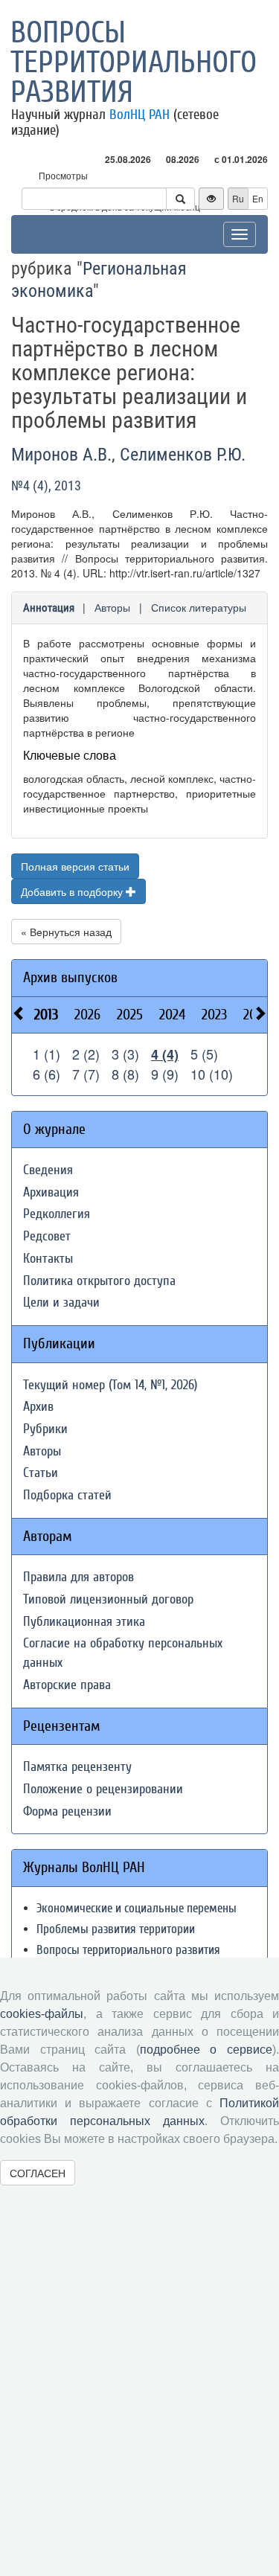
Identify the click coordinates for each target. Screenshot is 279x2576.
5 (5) (204, 1054)
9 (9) (165, 1074)
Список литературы (199, 607)
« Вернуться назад (66, 932)
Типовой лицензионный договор (108, 1599)
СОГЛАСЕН (38, 2173)
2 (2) (86, 1054)
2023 (214, 1015)
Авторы (112, 607)
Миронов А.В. (61, 455)
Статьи (41, 1473)
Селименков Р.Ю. (183, 455)
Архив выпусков (70, 977)
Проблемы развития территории (116, 1929)
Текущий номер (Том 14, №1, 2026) (110, 1385)
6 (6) (46, 1074)
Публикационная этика (84, 1622)
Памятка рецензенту (77, 1767)
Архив (38, 1407)
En (258, 198)
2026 (87, 1015)
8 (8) (125, 1074)
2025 (130, 1015)
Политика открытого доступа (99, 1281)
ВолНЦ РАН (139, 115)
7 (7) (86, 1074)
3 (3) (125, 1054)
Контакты (48, 1259)
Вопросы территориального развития (134, 63)
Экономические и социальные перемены (137, 1908)
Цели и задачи (61, 1303)
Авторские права (67, 1685)
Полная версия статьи (75, 866)
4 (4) (165, 1054)
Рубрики (45, 1429)
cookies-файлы (42, 2014)
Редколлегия (57, 1214)
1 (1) (46, 1054)
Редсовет (47, 1236)
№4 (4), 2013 (46, 486)
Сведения (48, 1170)
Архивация (51, 1192)
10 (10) (212, 1074)
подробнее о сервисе (206, 2050)
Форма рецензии (67, 1811)
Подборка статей (67, 1495)
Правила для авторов (78, 1577)
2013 (46, 1015)
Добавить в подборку (73, 891)
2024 (172, 1015)
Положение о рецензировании (103, 1789)
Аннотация (49, 608)
